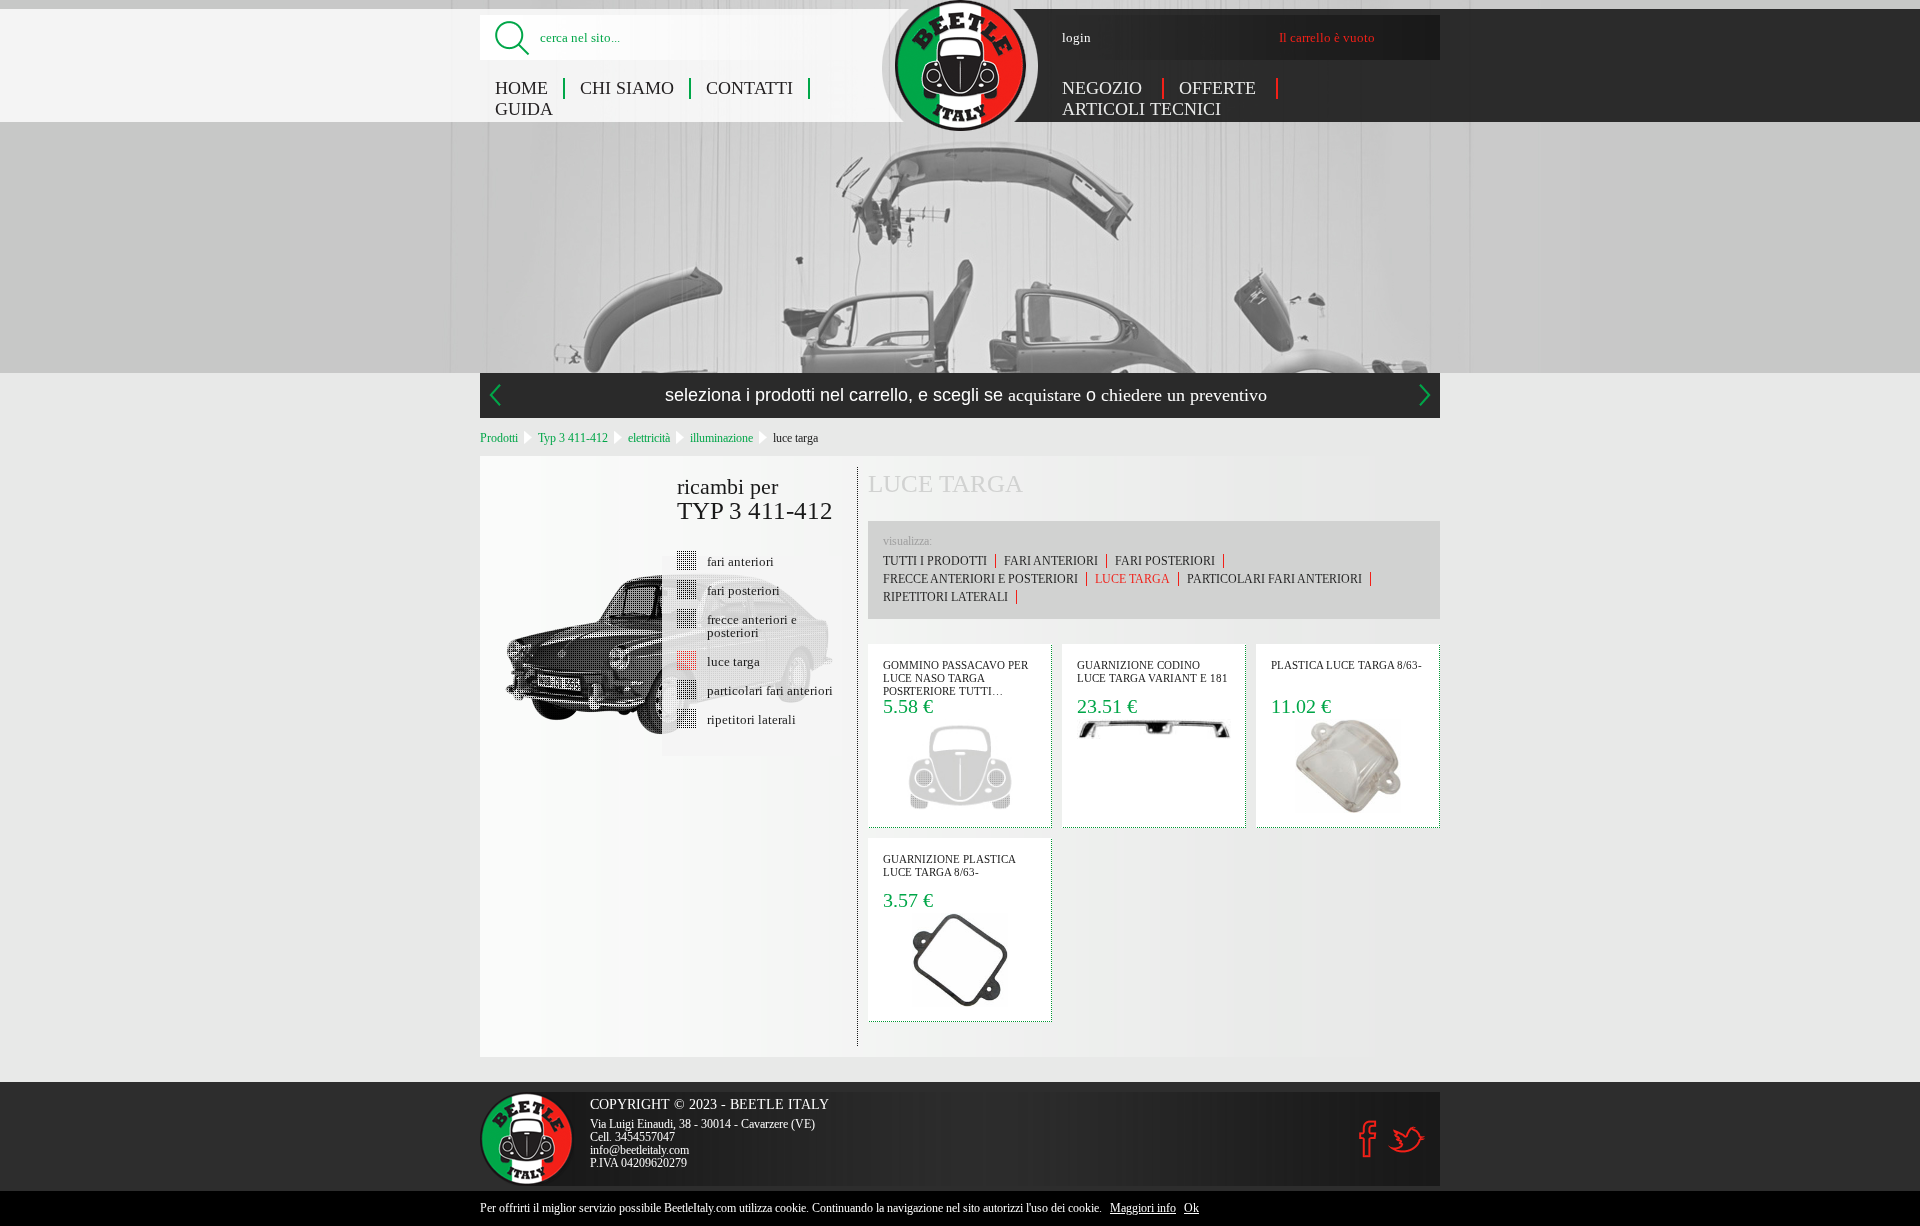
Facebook (1368, 1139)
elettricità (649, 438)
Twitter (1406, 1139)
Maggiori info (1143, 1208)
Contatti (749, 88)
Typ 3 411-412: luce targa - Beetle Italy (960, 65)
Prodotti (499, 438)
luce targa (795, 438)
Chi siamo (627, 88)
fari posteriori (743, 590)
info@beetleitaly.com (639, 1150)
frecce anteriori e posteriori (752, 625)
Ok (1191, 1208)
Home (521, 88)
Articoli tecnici (1141, 109)
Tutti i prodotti (935, 561)
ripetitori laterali (751, 719)
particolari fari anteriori (770, 690)
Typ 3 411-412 (573, 438)
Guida (524, 109)
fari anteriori (740, 561)
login (1076, 37)
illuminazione (721, 438)
